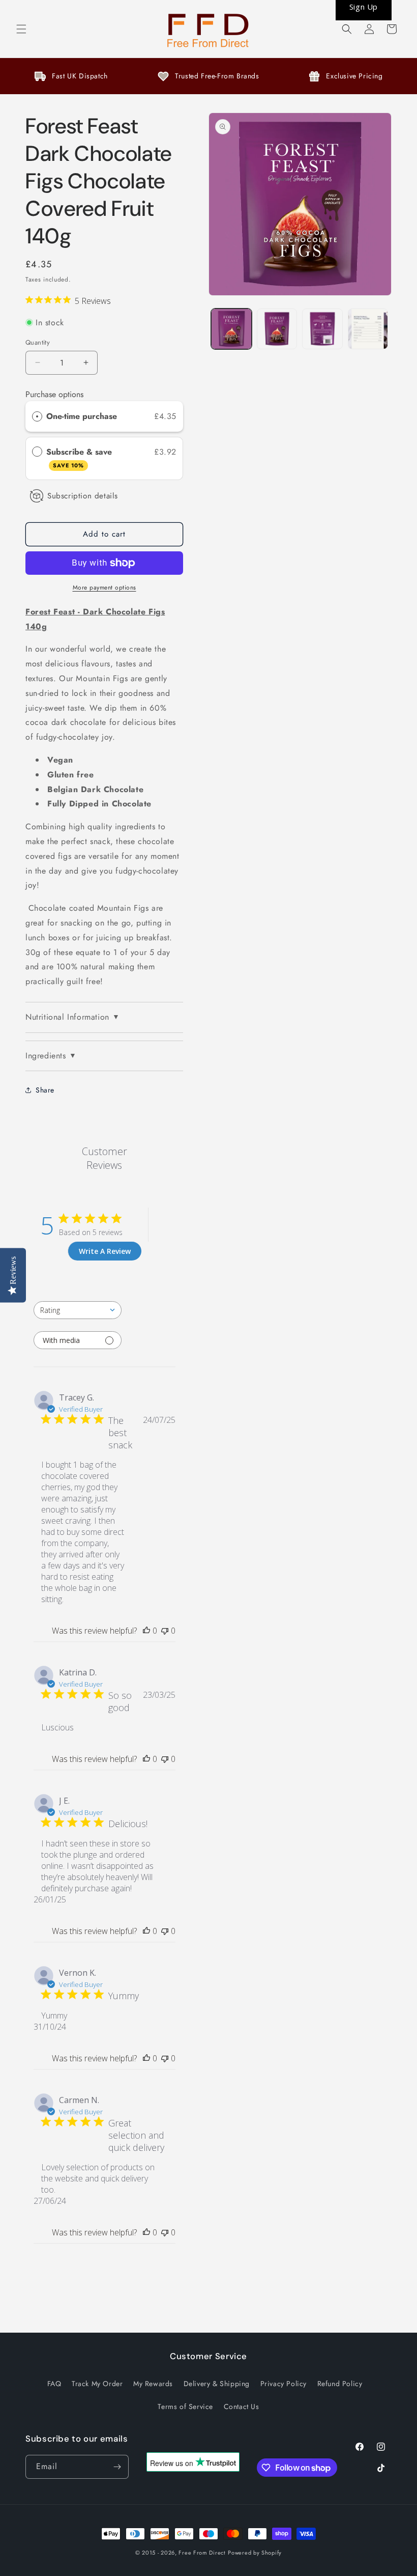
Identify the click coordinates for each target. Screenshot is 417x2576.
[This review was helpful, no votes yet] (146, 1631)
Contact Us (242, 2406)
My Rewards (153, 2384)
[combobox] (78, 1310)
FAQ (54, 2384)
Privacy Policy (284, 2384)
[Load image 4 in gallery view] (368, 329)
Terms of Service (185, 2406)
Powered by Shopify (255, 2553)
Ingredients (51, 1056)
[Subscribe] (117, 2467)
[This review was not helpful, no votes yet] (165, 1631)
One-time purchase (82, 416)
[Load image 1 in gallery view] (231, 329)
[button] (21, 29)
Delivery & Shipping (217, 2384)
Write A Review (105, 1251)
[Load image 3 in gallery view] (322, 329)
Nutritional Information (72, 1017)
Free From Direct (202, 2553)
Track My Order (97, 2384)
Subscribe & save (80, 458)
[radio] (37, 416)
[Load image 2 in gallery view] (277, 329)
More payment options (105, 587)
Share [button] (45, 1090)
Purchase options (54, 394)
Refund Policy (340, 2384)
